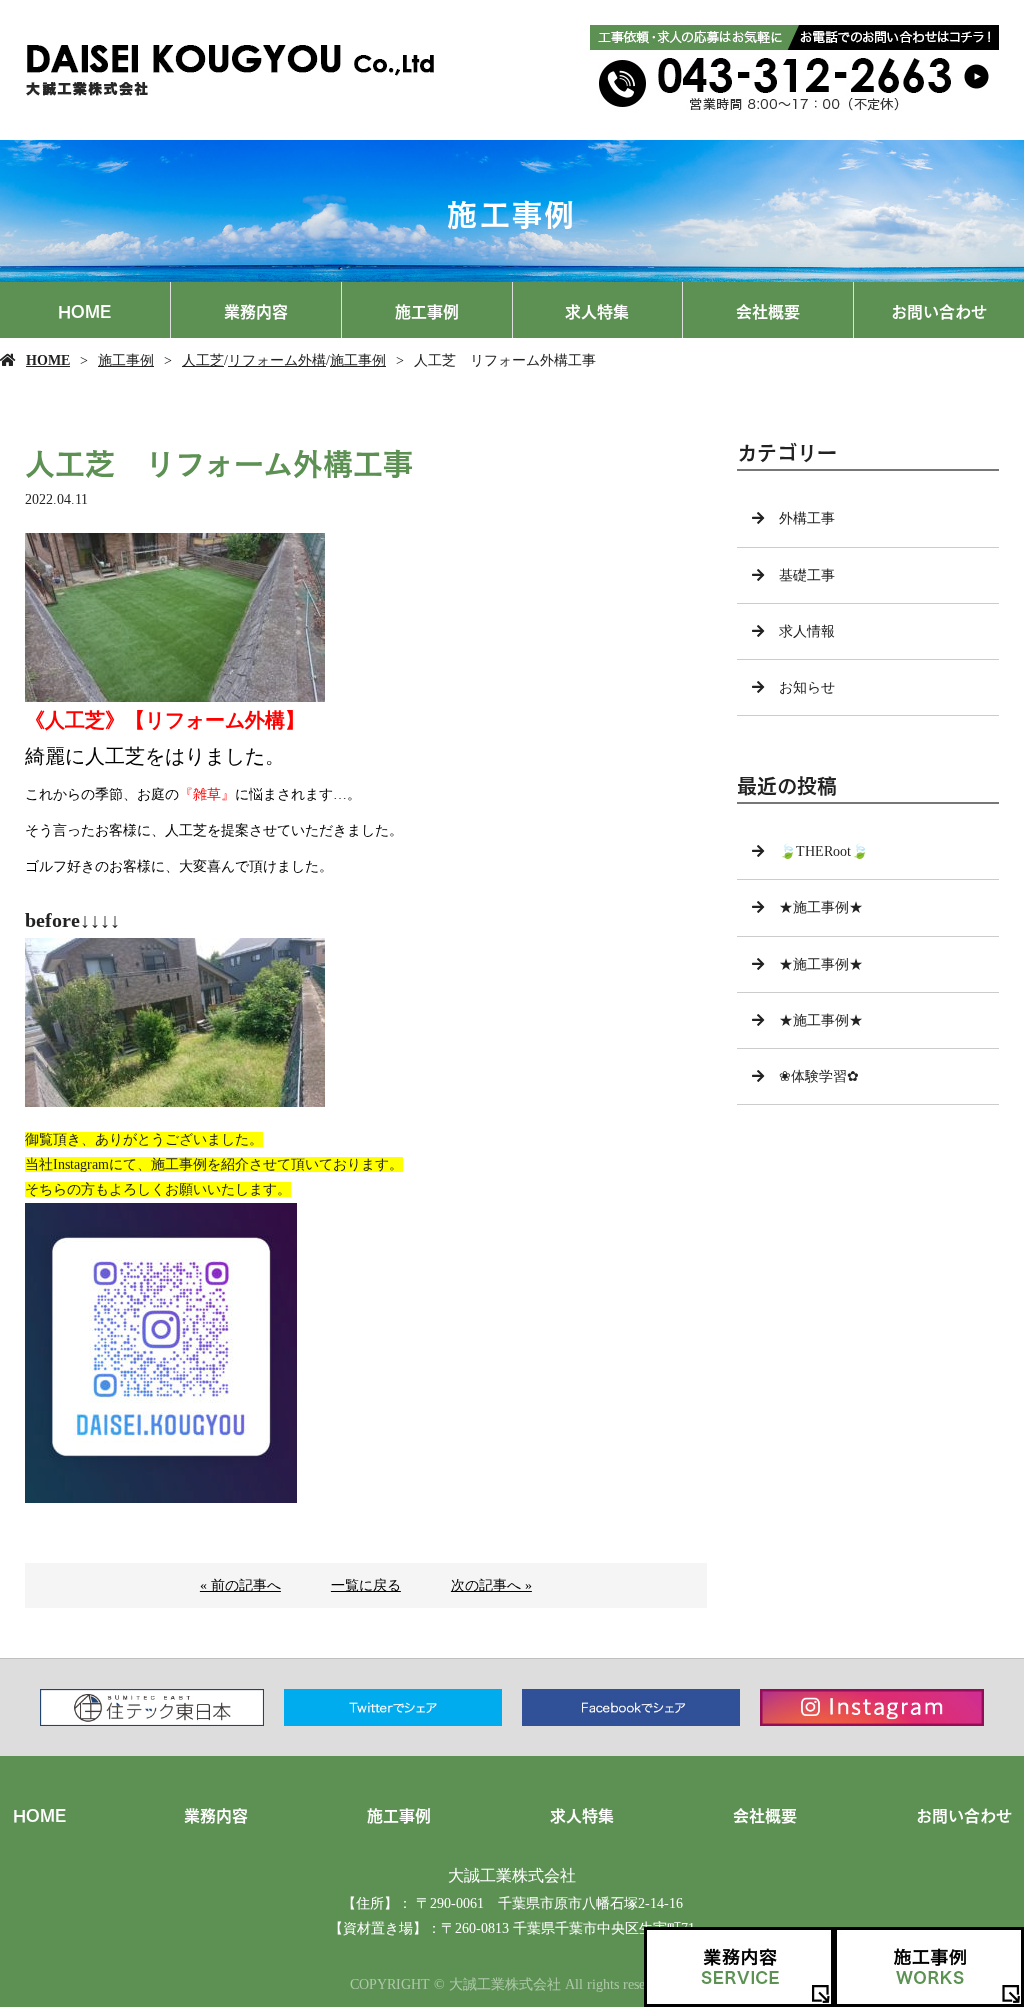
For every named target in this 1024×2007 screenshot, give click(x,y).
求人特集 (597, 310)
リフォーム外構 (277, 360)
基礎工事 (807, 575)
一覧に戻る (366, 1585)
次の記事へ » (491, 1585)
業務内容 (256, 310)
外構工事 (807, 518)
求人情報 (807, 631)
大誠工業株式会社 (512, 1875)
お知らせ (807, 687)
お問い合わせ (939, 310)
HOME (84, 310)
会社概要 (768, 310)
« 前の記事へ (240, 1585)
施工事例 (427, 310)
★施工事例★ (821, 907)
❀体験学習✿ (819, 1076)
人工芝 (203, 360)
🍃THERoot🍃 (823, 851)
